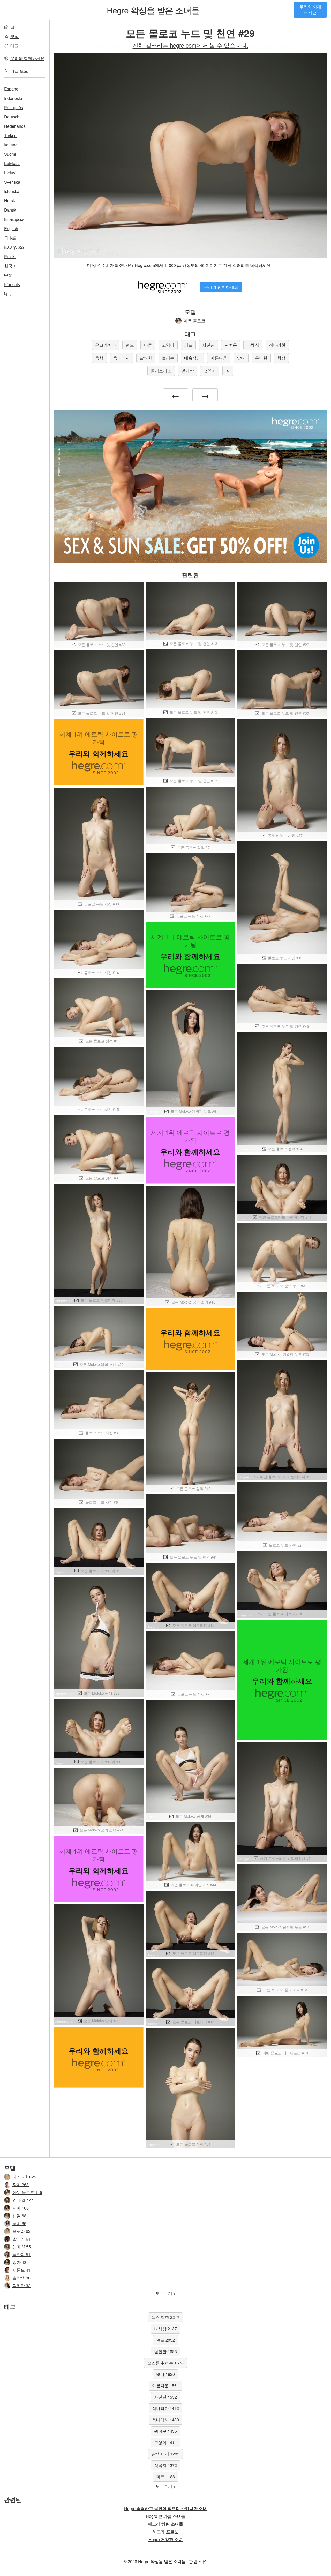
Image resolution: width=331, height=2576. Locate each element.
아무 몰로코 (194, 321)
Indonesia (13, 98)
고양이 (168, 345)
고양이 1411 (165, 2442)
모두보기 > (166, 2293)
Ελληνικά (14, 247)
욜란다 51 (21, 2254)
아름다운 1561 (165, 2386)
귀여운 (231, 345)
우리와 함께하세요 (310, 10)
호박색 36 (21, 2278)
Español (12, 89)
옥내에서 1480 (165, 2420)
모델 (14, 36)
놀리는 (168, 358)
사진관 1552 (165, 2397)
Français (12, 284)
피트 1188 (165, 2477)
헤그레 (165, 2524)
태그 (14, 46)
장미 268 (21, 2185)
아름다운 (219, 358)
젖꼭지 (210, 371)
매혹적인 (192, 358)
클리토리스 (161, 371)
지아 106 (21, 2208)
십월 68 (19, 2216)
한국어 (10, 266)
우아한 (261, 358)
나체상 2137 (165, 2329)
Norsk (10, 201)
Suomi (10, 154)
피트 (188, 345)
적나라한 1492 (165, 2408)
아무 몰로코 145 (27, 2192)
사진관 (208, 345)
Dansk (10, 210)
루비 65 (19, 2223)
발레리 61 (21, 2239)
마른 (148, 345)
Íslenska (12, 191)
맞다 (241, 358)
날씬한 (146, 358)
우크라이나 (106, 345)
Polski (10, 256)
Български (14, 219)
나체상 (253, 345)
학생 (281, 358)
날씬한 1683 (165, 2351)
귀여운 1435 (165, 2431)
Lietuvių (11, 173)
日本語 (10, 238)
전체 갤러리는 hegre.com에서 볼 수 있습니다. (190, 45)
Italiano (11, 145)
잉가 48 (19, 2262)
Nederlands (15, 126)
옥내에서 (122, 358)
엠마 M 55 (22, 2247)
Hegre (153, 10)
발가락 (187, 371)
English (11, 229)
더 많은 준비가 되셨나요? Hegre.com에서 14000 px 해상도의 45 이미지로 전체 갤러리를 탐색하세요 (179, 265)
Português (14, 107)
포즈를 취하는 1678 (165, 2363)
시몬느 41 (21, 2270)
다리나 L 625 (24, 2177)
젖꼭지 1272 (165, 2465)
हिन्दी (8, 294)
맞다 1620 (165, 2374)
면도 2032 (165, 2340)
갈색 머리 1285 (165, 2454)
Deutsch (12, 117)
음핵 (99, 358)
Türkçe (10, 135)
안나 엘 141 (23, 2200)
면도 (130, 345)
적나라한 (277, 345)
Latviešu (12, 163)
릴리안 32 (21, 2285)
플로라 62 (21, 2231)
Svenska (12, 182)
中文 (8, 275)
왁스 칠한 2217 (165, 2317)
